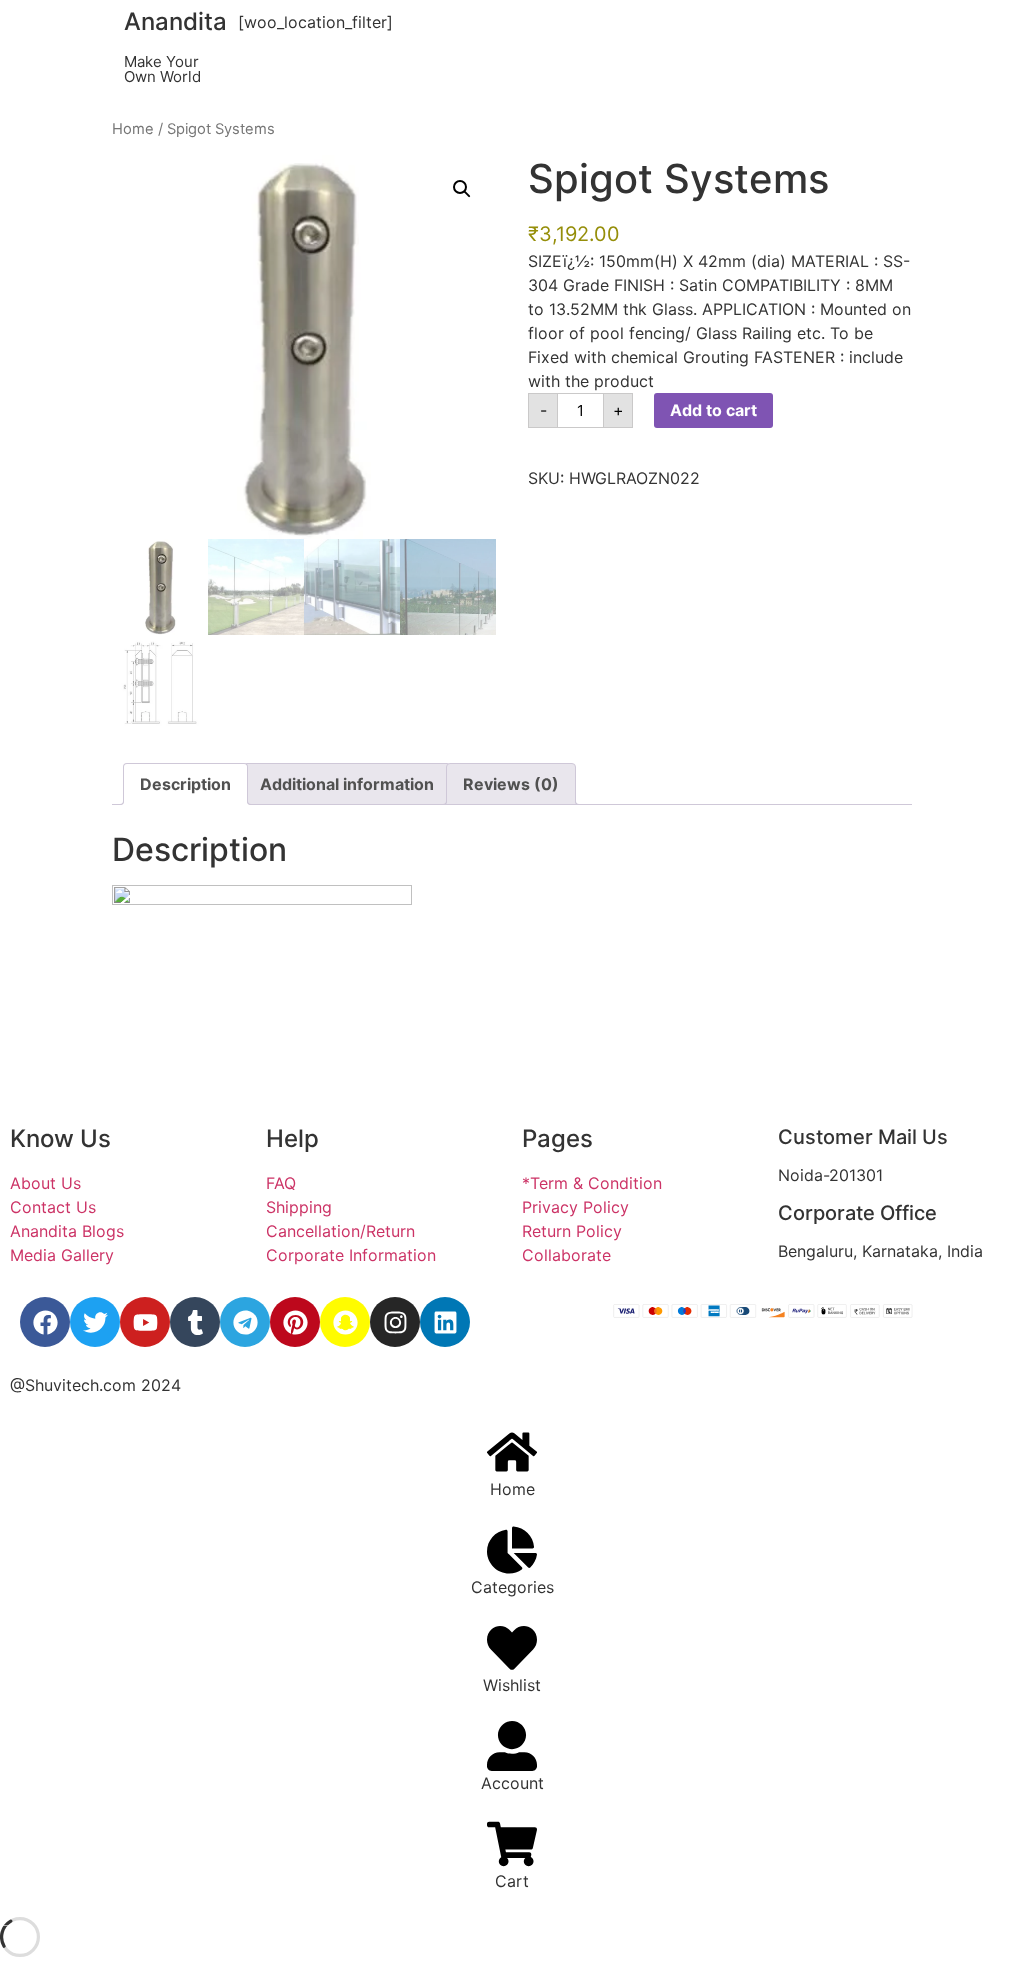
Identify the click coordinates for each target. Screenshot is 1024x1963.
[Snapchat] (345, 1322)
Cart (512, 1881)
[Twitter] (95, 1322)
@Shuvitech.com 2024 (95, 1385)
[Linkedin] (445, 1322)
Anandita (175, 21)
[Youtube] (145, 1322)
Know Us (60, 1138)
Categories (512, 1587)
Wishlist (512, 1685)
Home (133, 129)
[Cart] (512, 1844)
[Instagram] (395, 1322)
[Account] (512, 1746)
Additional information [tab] (347, 784)
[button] (462, 189)
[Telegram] (245, 1322)
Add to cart (713, 410)
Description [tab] (185, 784)
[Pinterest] (295, 1322)
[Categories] (512, 1550)
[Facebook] (45, 1322)
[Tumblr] (195, 1322)
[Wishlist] (512, 1648)
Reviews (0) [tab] (511, 784)
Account (512, 1783)
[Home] (512, 1452)
